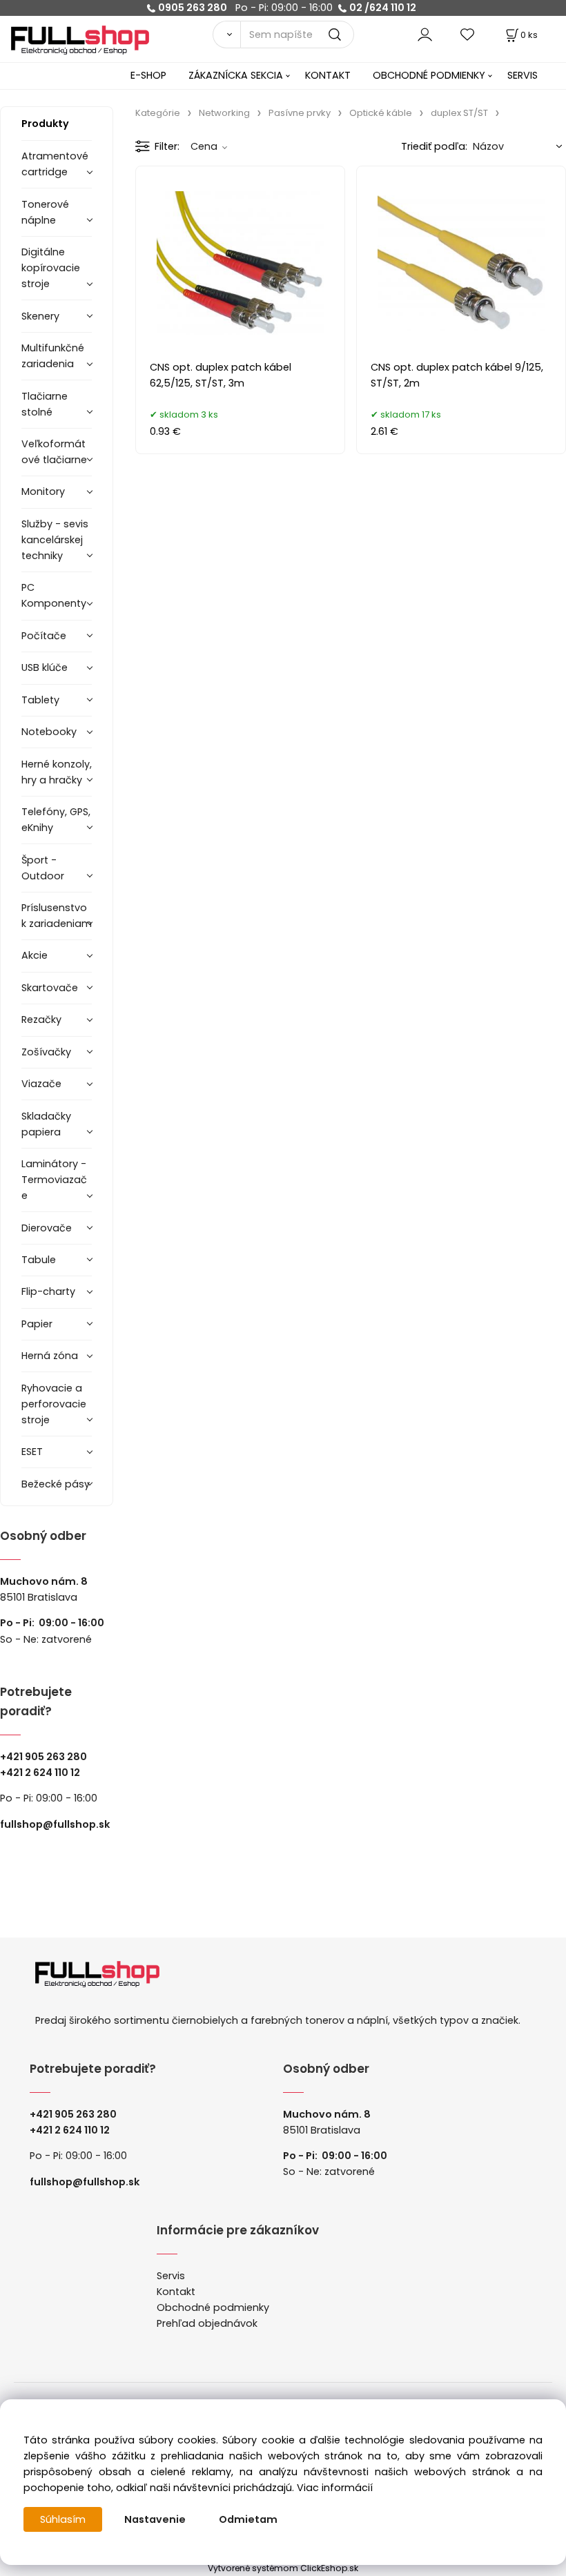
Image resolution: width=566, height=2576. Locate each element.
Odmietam (248, 2519)
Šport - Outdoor (43, 868)
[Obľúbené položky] (468, 34)
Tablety (40, 700)
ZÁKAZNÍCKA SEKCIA (236, 75)
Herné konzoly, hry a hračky (57, 772)
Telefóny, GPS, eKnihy (56, 820)
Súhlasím (63, 2519)
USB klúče (45, 667)
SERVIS (523, 75)
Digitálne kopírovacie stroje (51, 268)
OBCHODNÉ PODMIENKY (429, 75)
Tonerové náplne (45, 212)
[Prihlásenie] (425, 34)
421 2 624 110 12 (43, 1773)
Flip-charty (48, 1291)
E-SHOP (148, 75)
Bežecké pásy (56, 1484)
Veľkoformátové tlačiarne (54, 452)
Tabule (39, 1260)
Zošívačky (46, 1052)
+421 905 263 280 (43, 1757)
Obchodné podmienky (213, 2307)
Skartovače (50, 988)
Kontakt (176, 2292)
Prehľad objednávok (207, 2323)
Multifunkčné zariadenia (53, 356)
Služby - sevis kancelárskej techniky (55, 540)
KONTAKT (328, 75)
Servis (171, 2276)
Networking (224, 113)
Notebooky (49, 732)
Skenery (40, 316)
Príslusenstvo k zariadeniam (57, 916)
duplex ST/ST (459, 113)
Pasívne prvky (300, 113)
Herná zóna (50, 1356)
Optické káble (381, 113)
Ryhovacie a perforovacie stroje (54, 1404)
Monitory (43, 491)
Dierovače (47, 1228)
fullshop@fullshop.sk (55, 1824)
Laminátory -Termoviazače (54, 1180)
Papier (37, 1324)
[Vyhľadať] (226, 35)
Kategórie (158, 113)
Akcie (35, 955)
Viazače (41, 1084)
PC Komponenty (54, 595)
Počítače (44, 636)
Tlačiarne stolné (45, 404)
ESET (32, 1452)
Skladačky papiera (46, 1124)
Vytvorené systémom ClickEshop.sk (283, 2568)
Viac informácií (335, 2488)
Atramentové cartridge (55, 164)
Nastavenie (155, 2519)
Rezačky (41, 1019)
